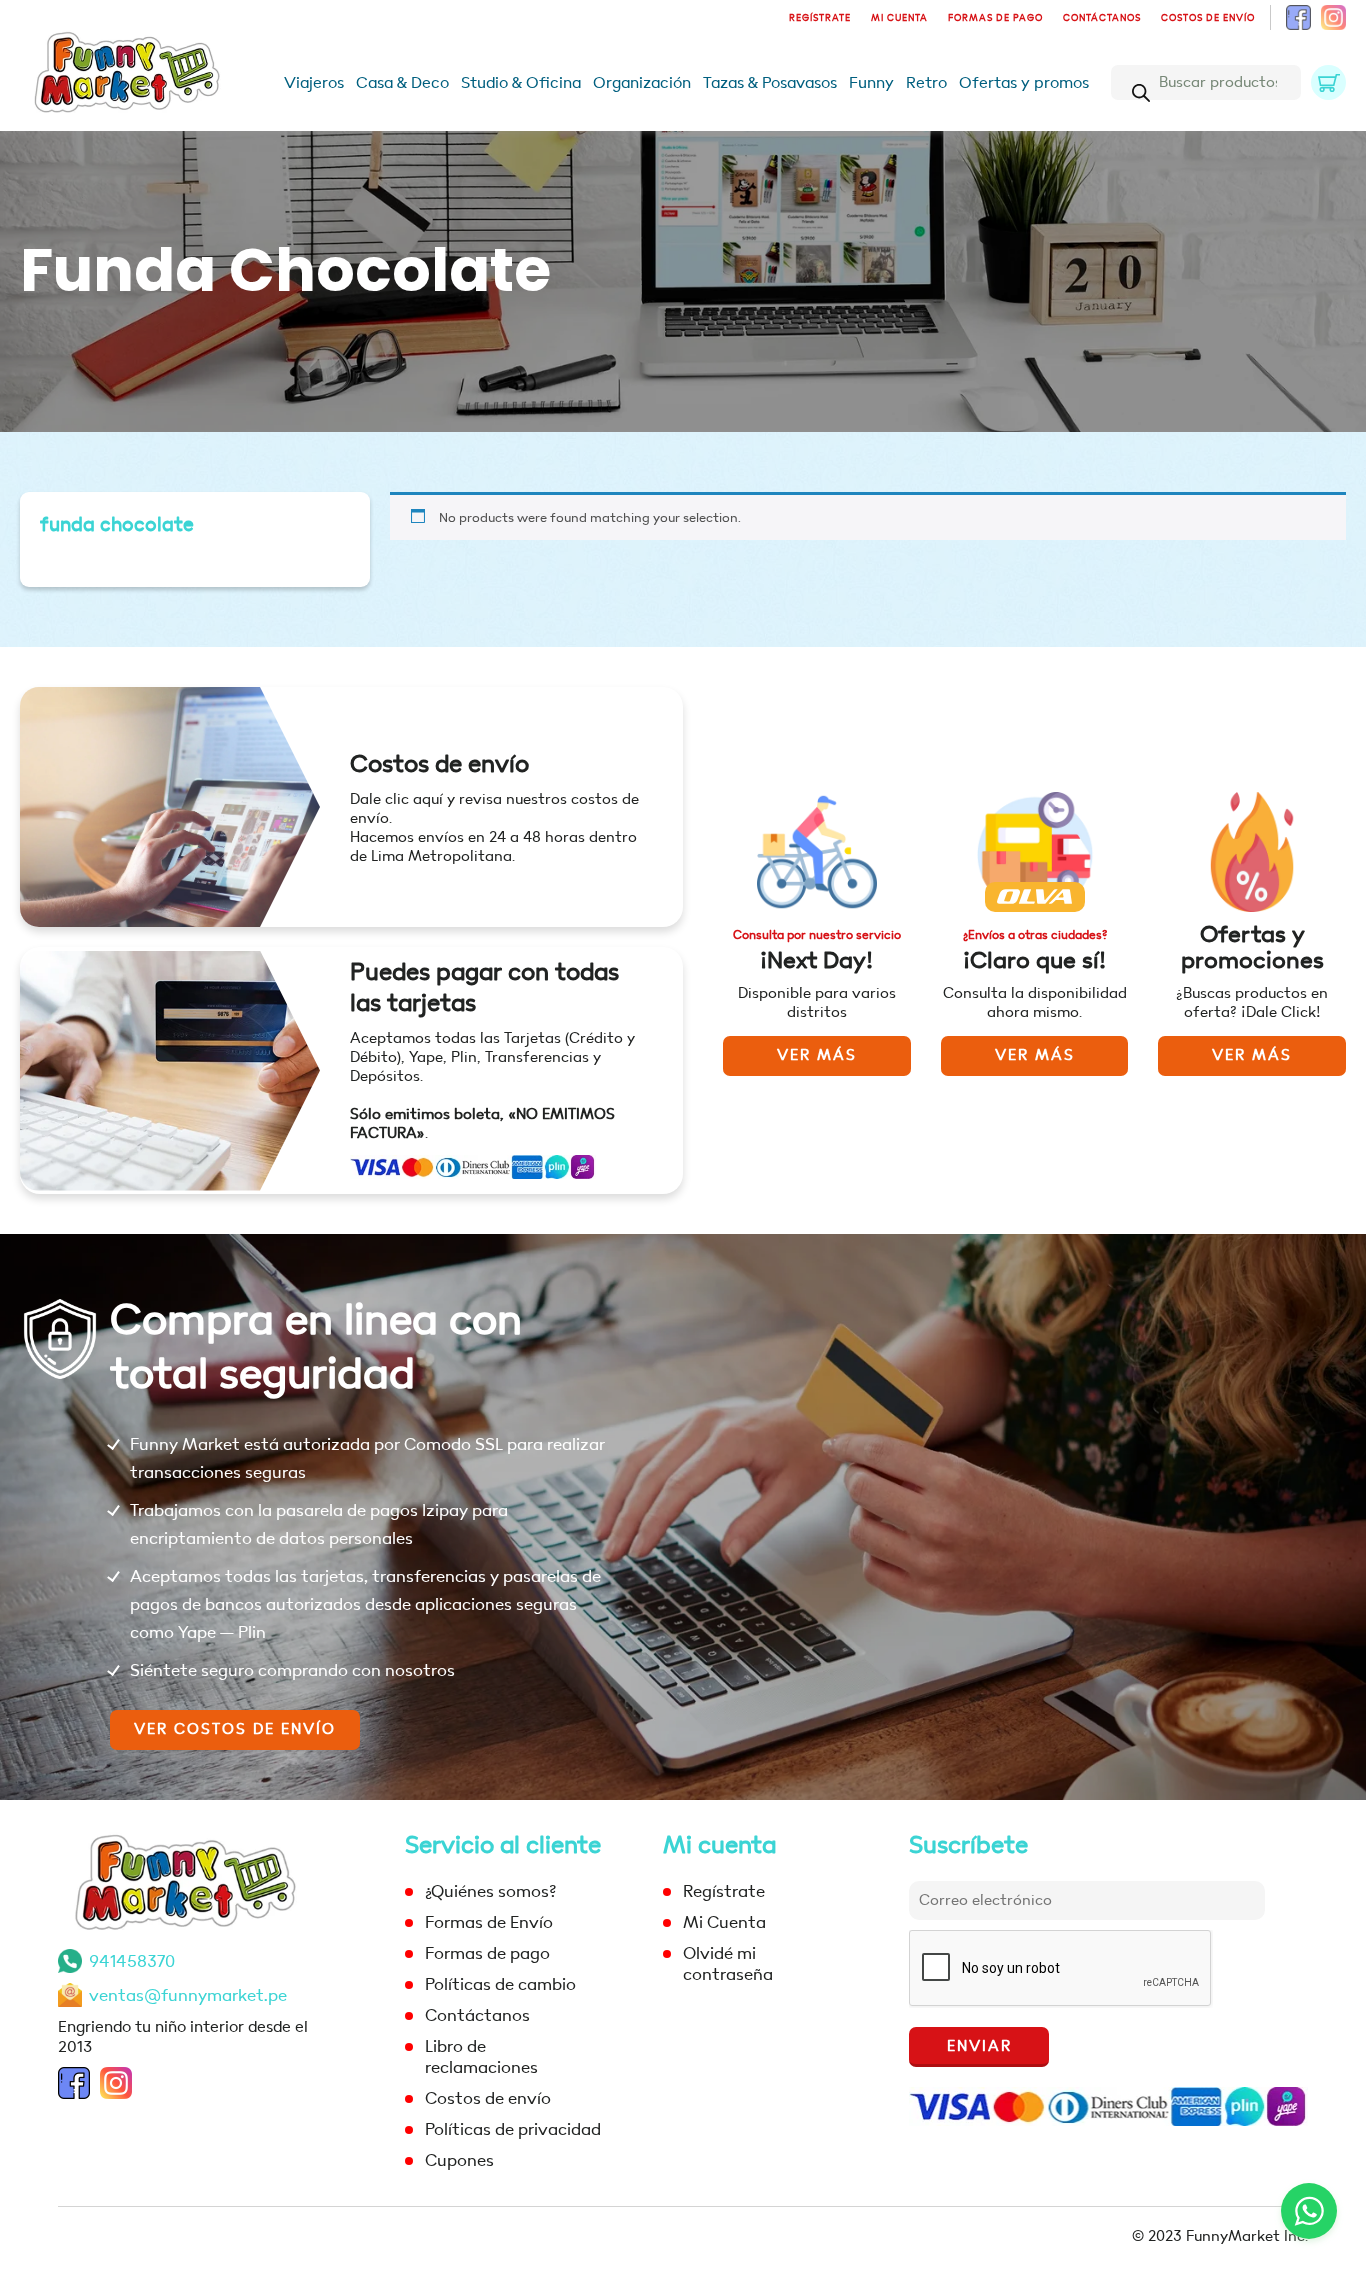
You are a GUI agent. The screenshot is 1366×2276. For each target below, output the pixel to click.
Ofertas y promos (1024, 83)
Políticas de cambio (500, 1984)
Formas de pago (995, 18)
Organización (642, 83)
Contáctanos (1102, 18)
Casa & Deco (402, 83)
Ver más (817, 1055)
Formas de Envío (489, 1922)
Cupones (459, 2160)
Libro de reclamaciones (481, 2057)
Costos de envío (1208, 18)
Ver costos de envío (235, 1729)
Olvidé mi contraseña (728, 1964)
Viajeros (314, 83)
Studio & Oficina (521, 83)
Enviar (979, 2046)
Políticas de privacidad (513, 2129)
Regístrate (820, 18)
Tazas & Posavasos (770, 83)
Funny (871, 83)
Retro (926, 83)
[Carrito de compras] (1328, 82)
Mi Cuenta (899, 18)
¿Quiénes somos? (490, 1891)
